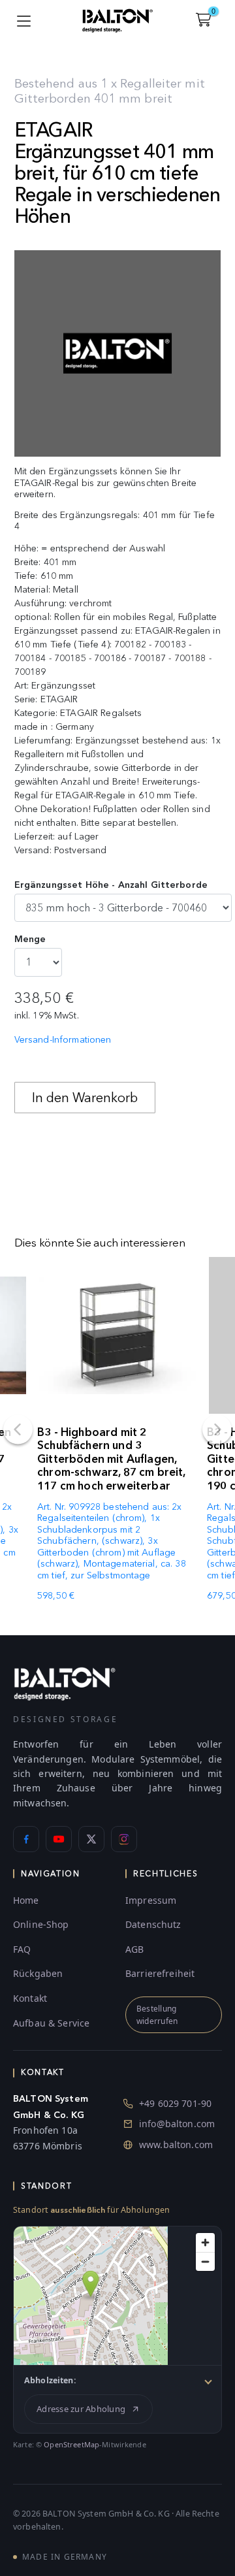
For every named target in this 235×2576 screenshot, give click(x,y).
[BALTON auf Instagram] (124, 1839)
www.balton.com (176, 2144)
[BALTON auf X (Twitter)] (91, 1839)
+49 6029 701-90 (175, 2103)
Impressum (151, 1900)
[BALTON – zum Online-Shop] (65, 1683)
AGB (134, 1949)
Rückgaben (38, 1973)
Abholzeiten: (50, 2380)
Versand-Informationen (63, 1040)
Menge (30, 939)
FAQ (22, 1949)
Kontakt (30, 1998)
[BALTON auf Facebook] (26, 1839)
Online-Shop (41, 1924)
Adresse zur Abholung (81, 2409)
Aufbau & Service (51, 2023)
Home (26, 1900)
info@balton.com (177, 2124)
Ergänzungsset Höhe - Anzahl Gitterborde (111, 885)
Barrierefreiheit (160, 1973)
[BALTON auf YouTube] (59, 1839)
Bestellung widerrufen (157, 2015)
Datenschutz (153, 1924)
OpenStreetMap (71, 2444)
